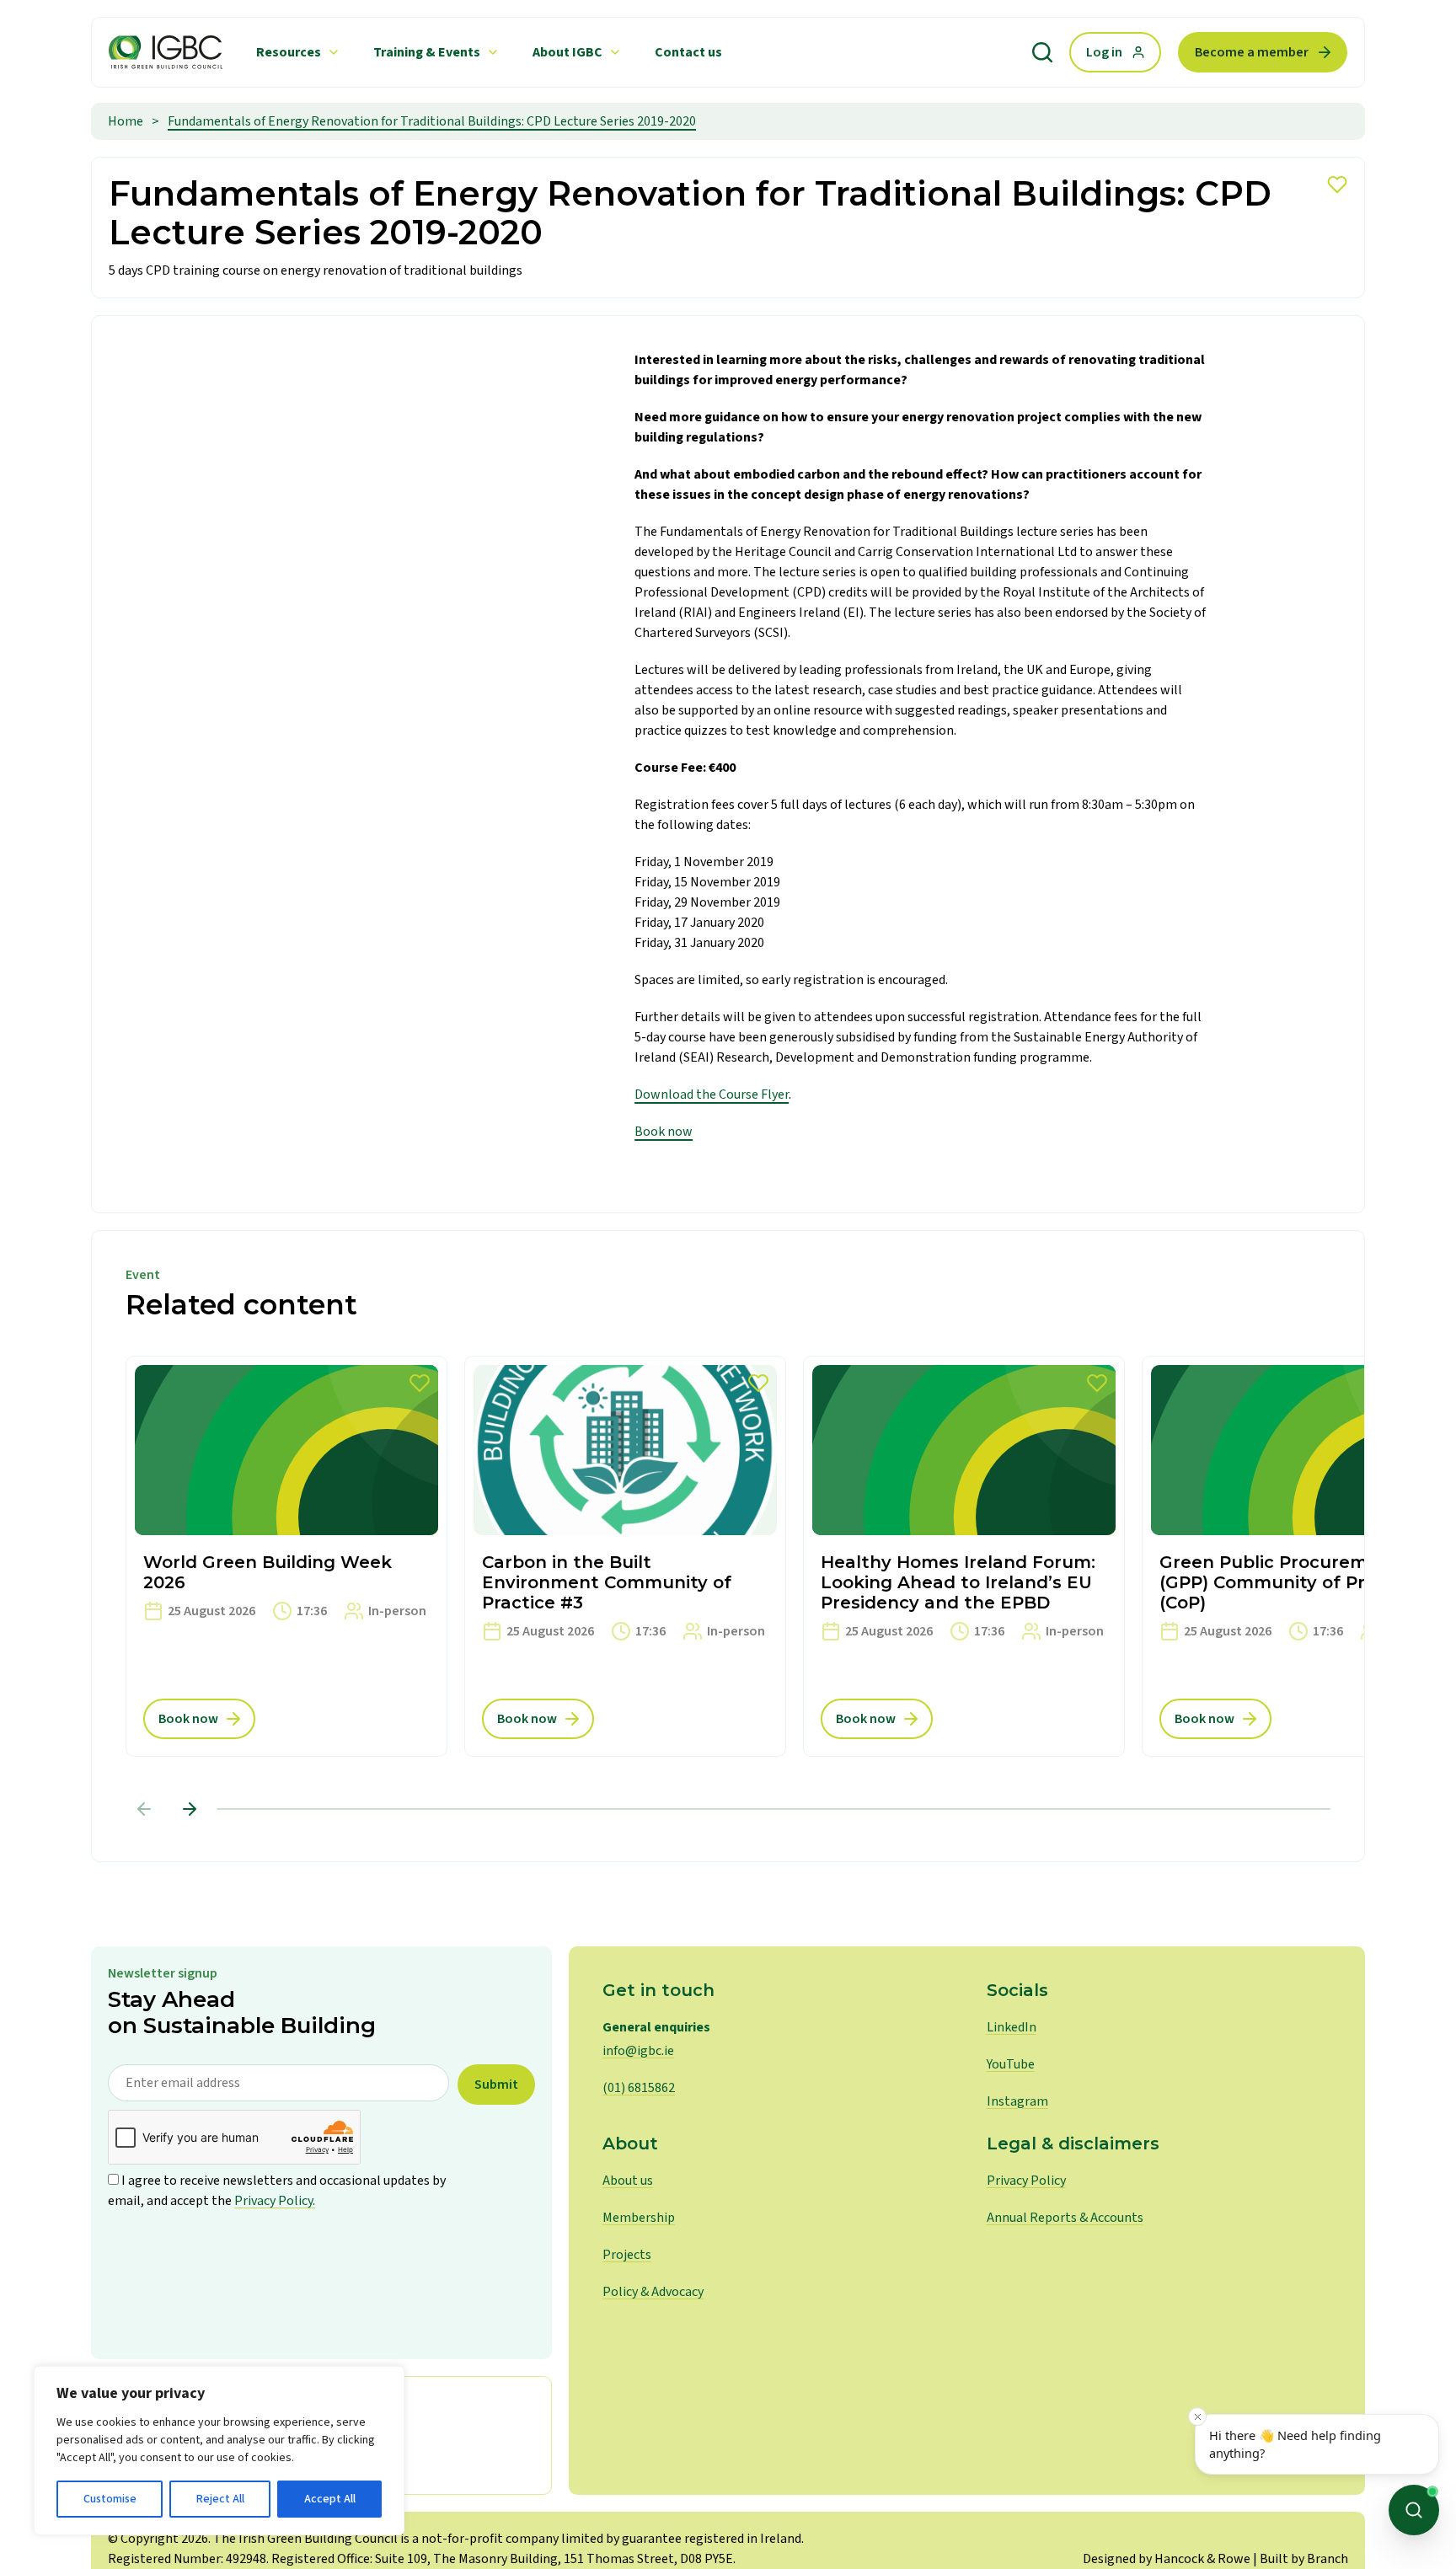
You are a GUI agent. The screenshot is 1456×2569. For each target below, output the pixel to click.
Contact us (688, 52)
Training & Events (427, 52)
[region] (219, 2451)
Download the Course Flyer (712, 1095)
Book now (664, 1132)
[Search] (1042, 52)
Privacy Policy (1026, 2181)
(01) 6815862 (639, 2088)
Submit (496, 2085)
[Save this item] (420, 1384)
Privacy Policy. (275, 2201)
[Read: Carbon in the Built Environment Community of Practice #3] (625, 1557)
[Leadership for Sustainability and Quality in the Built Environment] (166, 52)
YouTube (1011, 2064)
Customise (110, 2499)
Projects (627, 2255)
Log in (1104, 52)
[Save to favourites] (1337, 185)
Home (126, 121)
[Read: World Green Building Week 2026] (286, 1557)
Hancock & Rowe (1202, 2559)
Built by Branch (1304, 2559)
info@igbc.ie (638, 2051)
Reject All (220, 2499)
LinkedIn (1012, 2027)
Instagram (1017, 2101)
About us (628, 2181)
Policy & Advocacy (653, 2292)
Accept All (330, 2499)
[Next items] (190, 1809)
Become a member (1252, 52)
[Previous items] (144, 1809)
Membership (639, 2218)
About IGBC (567, 52)
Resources (289, 52)
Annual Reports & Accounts (1065, 2218)
